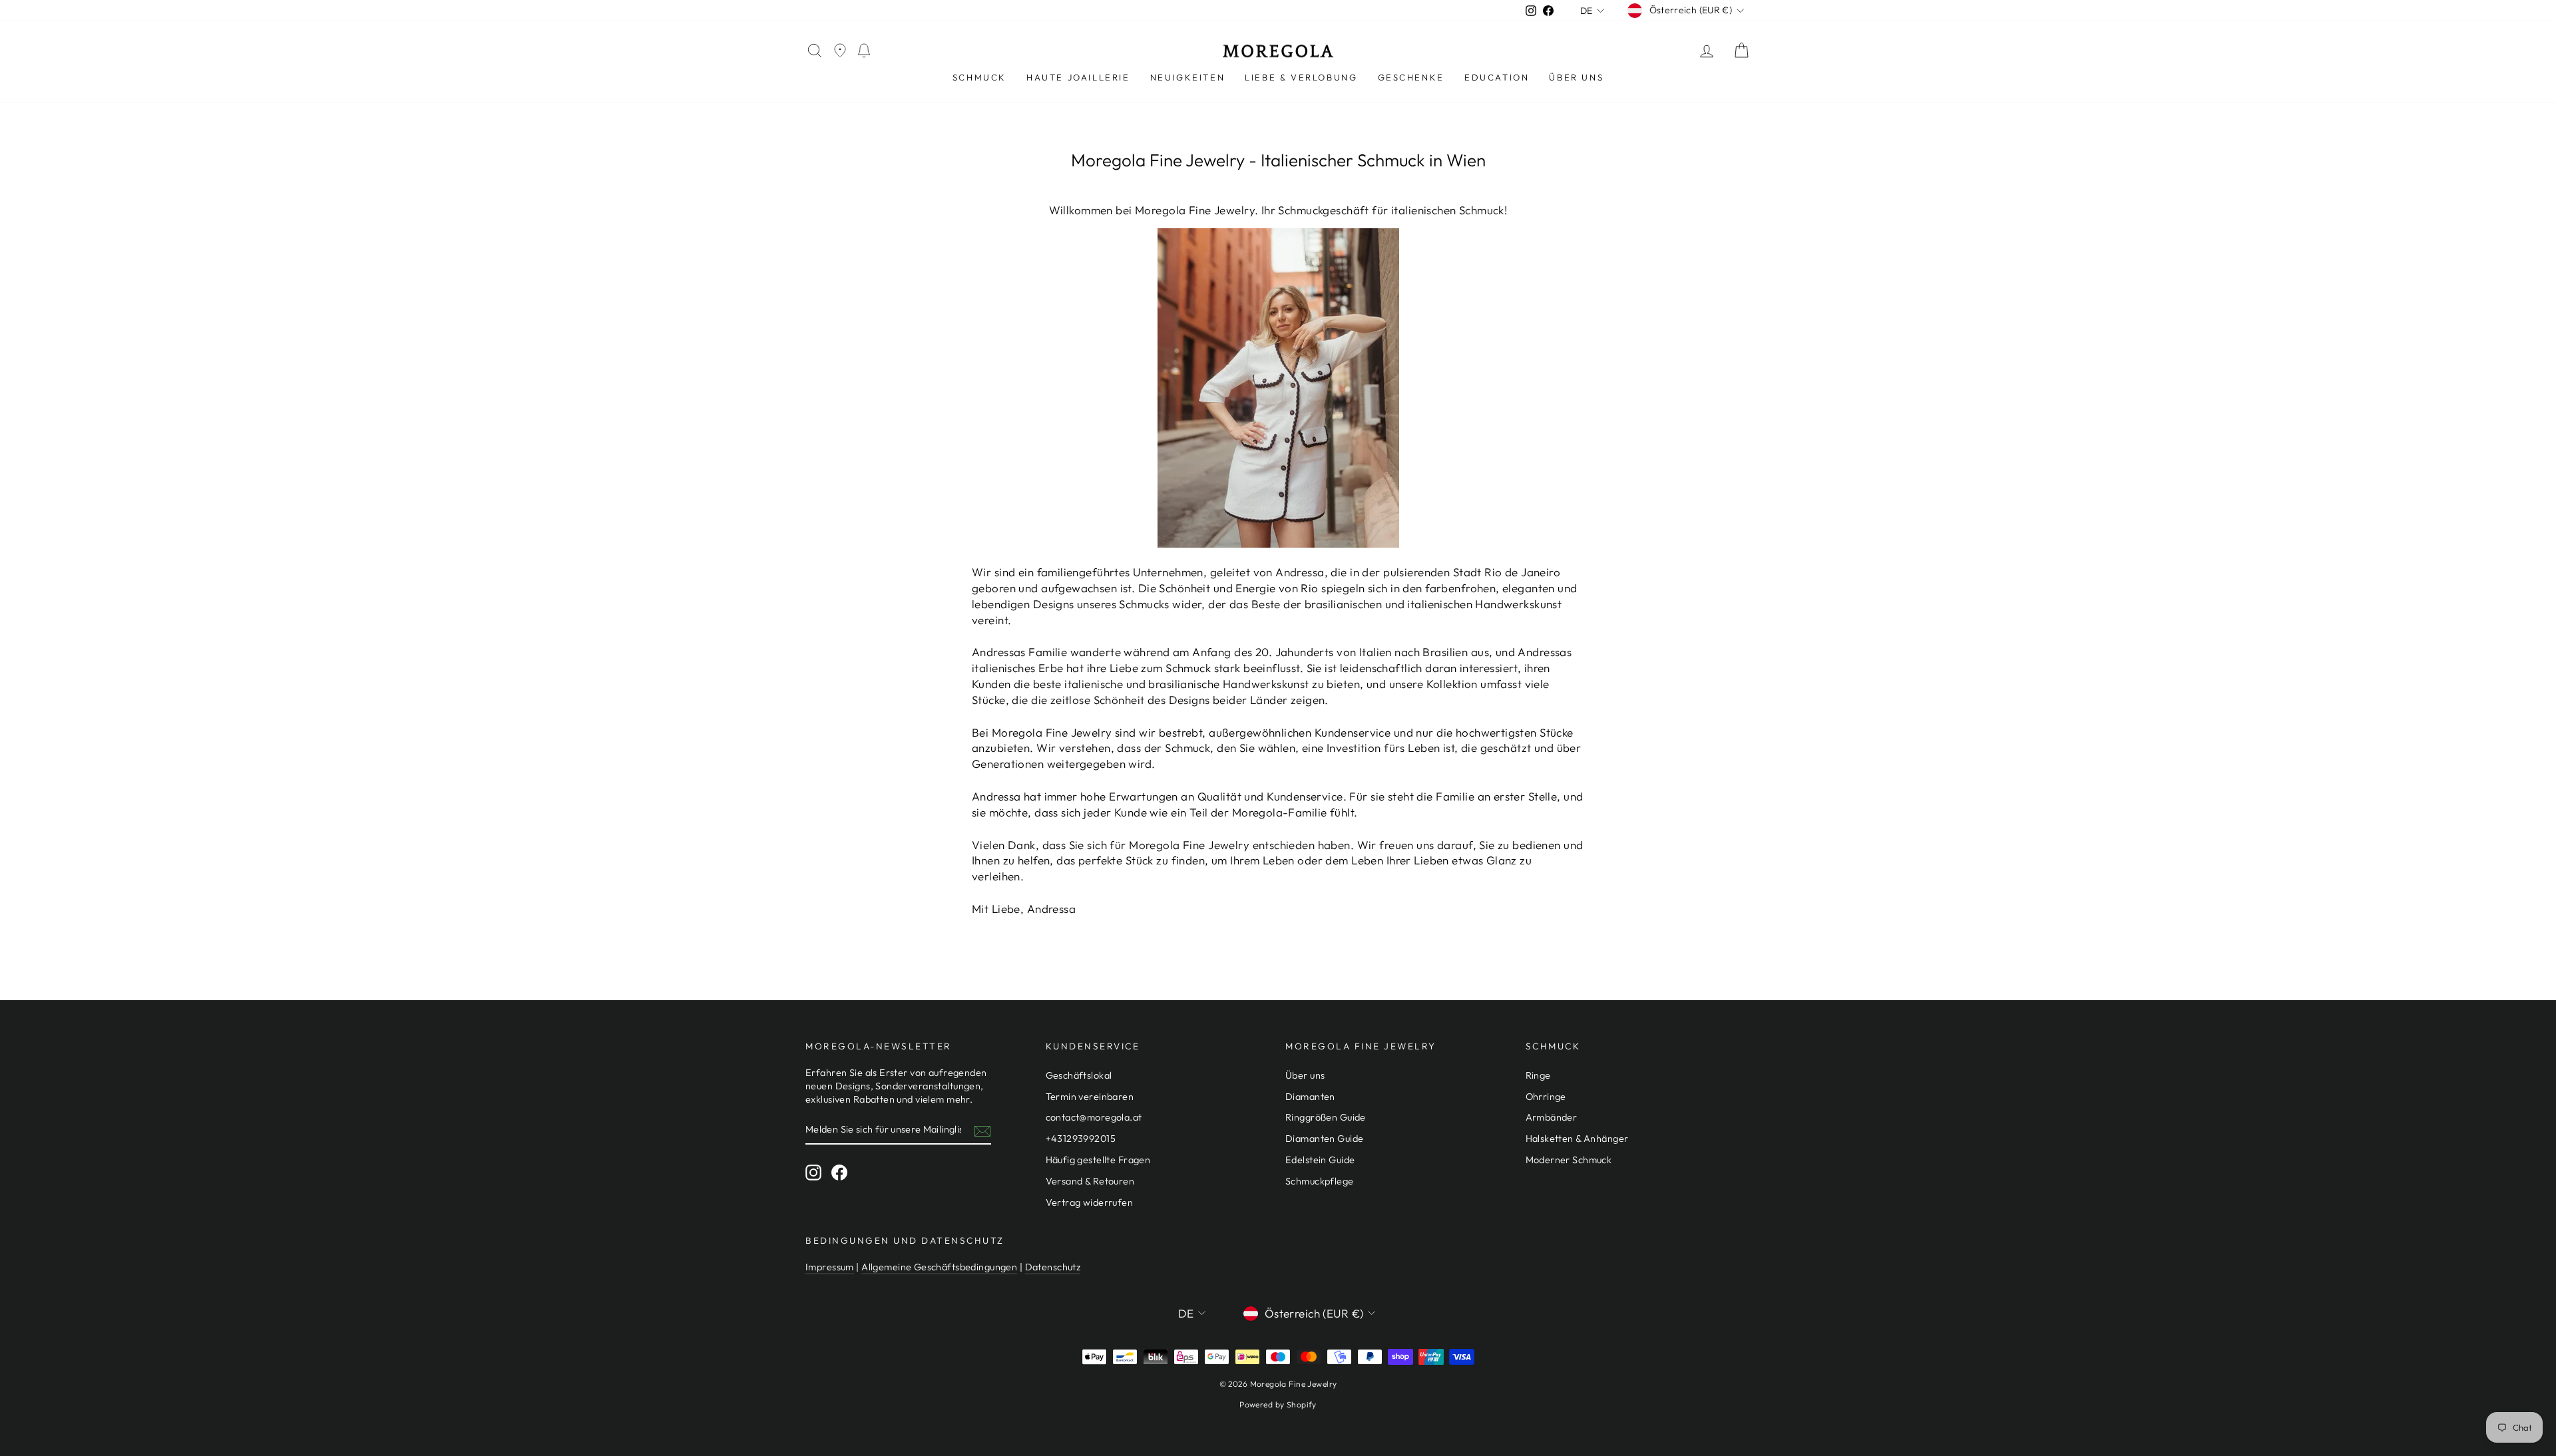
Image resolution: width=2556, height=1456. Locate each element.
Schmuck (979, 77)
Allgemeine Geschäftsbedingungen (939, 1267)
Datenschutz (1053, 1267)
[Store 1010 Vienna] (840, 51)
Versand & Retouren (1090, 1181)
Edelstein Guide (1320, 1160)
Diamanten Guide (1324, 1139)
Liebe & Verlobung (1301, 77)
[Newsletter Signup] (982, 1131)
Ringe (1538, 1075)
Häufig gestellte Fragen (1098, 1160)
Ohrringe (1546, 1097)
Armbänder (1552, 1117)
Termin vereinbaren (1090, 1097)
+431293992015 (1081, 1139)
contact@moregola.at (1094, 1117)
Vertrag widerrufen (1090, 1202)
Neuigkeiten (1188, 77)
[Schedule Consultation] (864, 51)
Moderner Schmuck (1569, 1160)
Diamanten (1310, 1097)
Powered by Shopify (1278, 1404)
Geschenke (1411, 77)
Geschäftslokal (1079, 1075)
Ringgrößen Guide (1326, 1117)
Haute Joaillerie (1078, 77)
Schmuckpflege (1320, 1181)
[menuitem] (979, 78)
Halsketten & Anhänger (1577, 1139)
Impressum (830, 1267)
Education (1497, 77)
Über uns (1576, 77)
